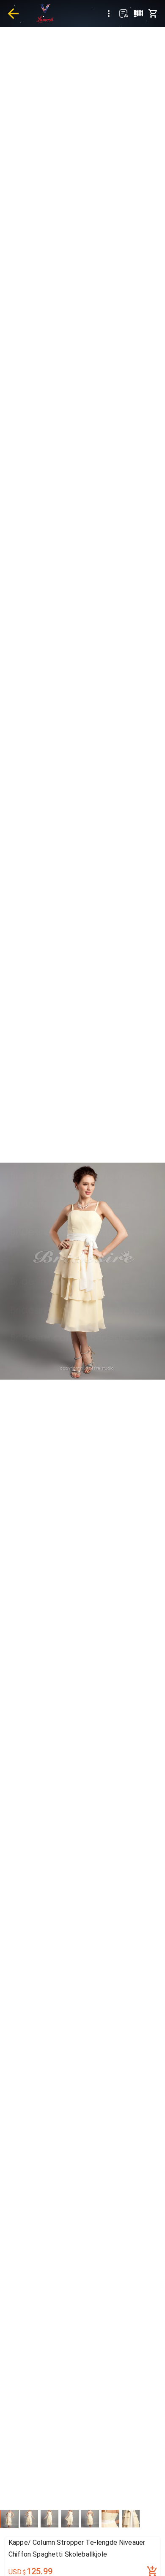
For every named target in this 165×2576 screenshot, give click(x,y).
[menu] (109, 14)
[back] (13, 14)
